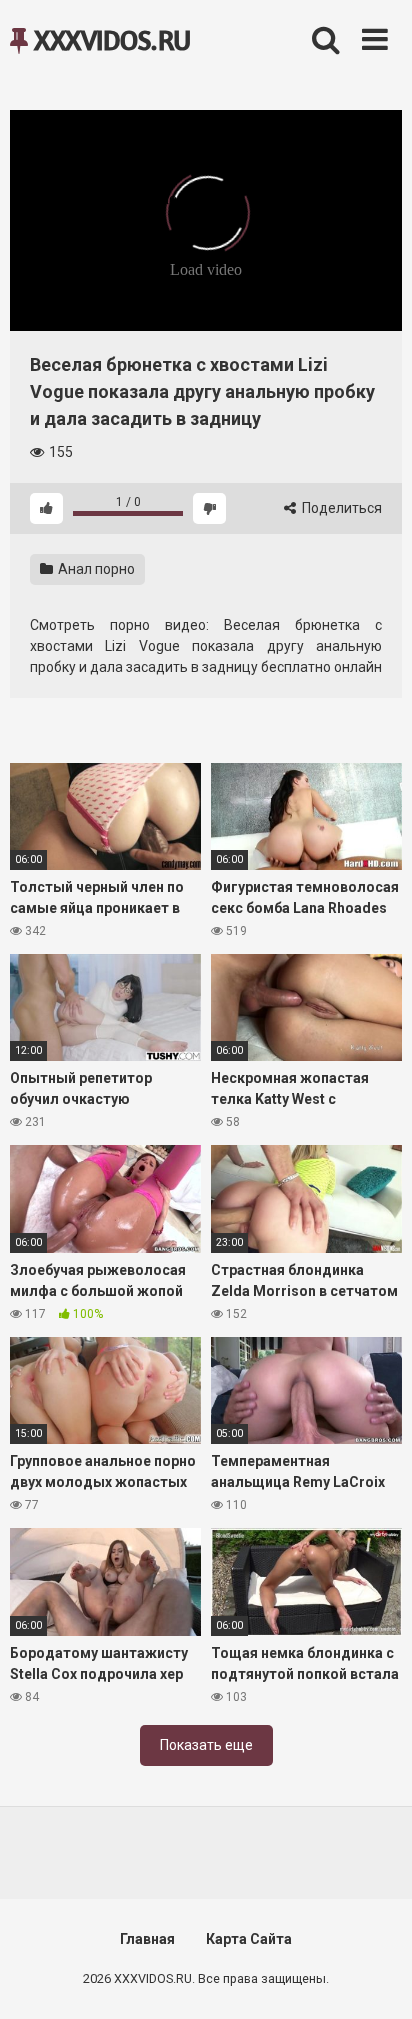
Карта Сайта (249, 1939)
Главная (147, 1939)
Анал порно (95, 569)
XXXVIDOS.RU (109, 40)
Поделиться (340, 508)
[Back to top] (375, 1978)
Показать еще (206, 1745)
